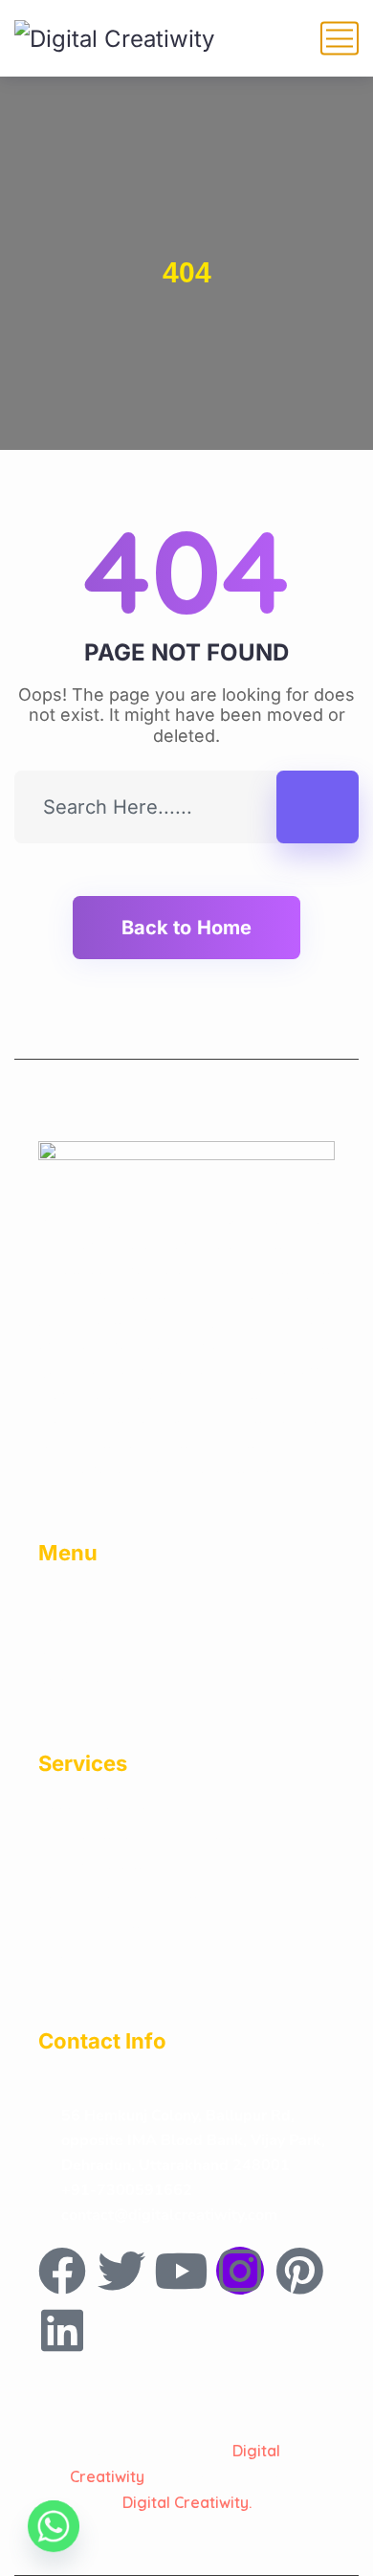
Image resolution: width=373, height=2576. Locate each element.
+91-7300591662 (127, 2190)
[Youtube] (181, 2271)
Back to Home (186, 928)
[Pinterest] (299, 2271)
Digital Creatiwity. (187, 2502)
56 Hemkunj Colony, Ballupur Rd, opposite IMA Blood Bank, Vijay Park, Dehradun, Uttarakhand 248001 (193, 2140)
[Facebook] (62, 2271)
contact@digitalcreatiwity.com (169, 2215)
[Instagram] (240, 2271)
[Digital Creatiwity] (114, 38)
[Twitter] (121, 2271)
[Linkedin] (62, 2330)
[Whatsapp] (54, 2526)
